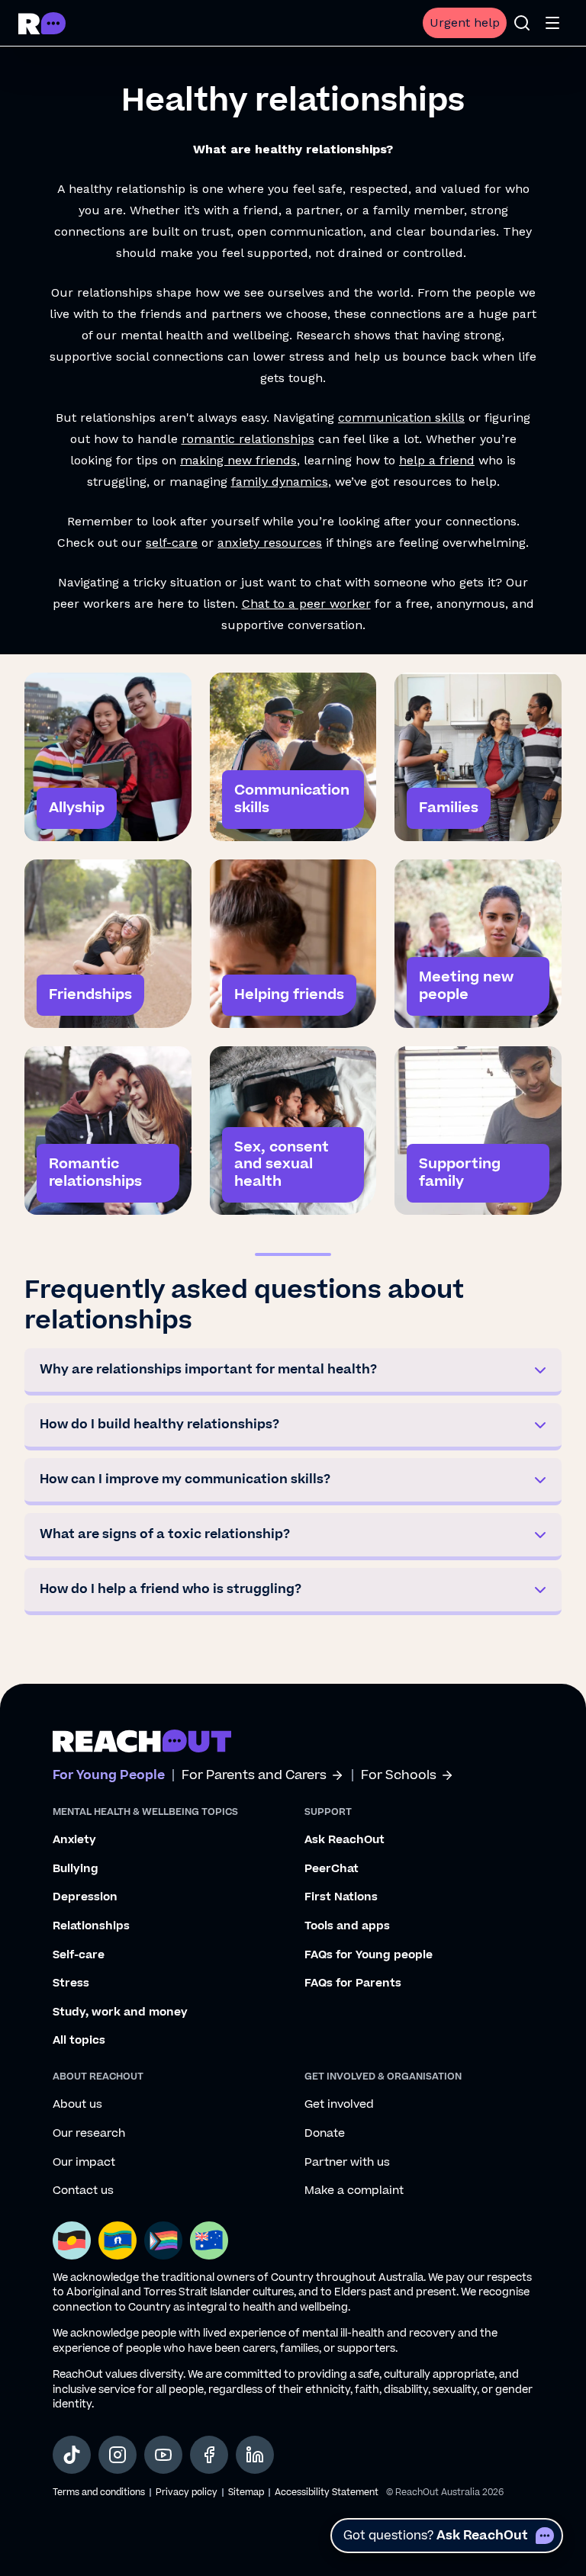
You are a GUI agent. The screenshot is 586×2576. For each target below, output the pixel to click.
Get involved (339, 2105)
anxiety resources (270, 543)
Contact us (83, 2191)
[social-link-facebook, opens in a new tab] (209, 2455)
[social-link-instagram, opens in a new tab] (118, 2455)
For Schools (399, 1776)
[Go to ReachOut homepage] (42, 23)
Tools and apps (347, 1926)
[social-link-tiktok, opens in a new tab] (72, 2455)
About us (77, 2105)
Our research (89, 2134)
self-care (172, 543)
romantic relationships (248, 439)
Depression (85, 1897)
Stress (71, 1983)
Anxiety (74, 1840)
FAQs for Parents (353, 1983)
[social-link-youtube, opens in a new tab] (163, 2455)
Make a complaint (354, 2191)
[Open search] (522, 23)
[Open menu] (552, 23)
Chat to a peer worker (306, 604)
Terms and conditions (99, 2492)
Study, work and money (120, 2012)
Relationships (91, 1926)
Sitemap (246, 2492)
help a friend (437, 460)
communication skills (401, 418)
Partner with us (347, 2163)
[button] (293, 1372)
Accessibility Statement (327, 2492)
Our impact (84, 2163)
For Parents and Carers (254, 1776)
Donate (325, 2134)
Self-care (79, 1955)
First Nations (341, 1897)
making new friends (238, 460)
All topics (79, 2041)
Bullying (76, 1869)
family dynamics (280, 482)
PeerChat (332, 1869)
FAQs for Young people (369, 1955)
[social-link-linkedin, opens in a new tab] (255, 2455)
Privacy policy (187, 2492)
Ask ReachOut (345, 1840)
